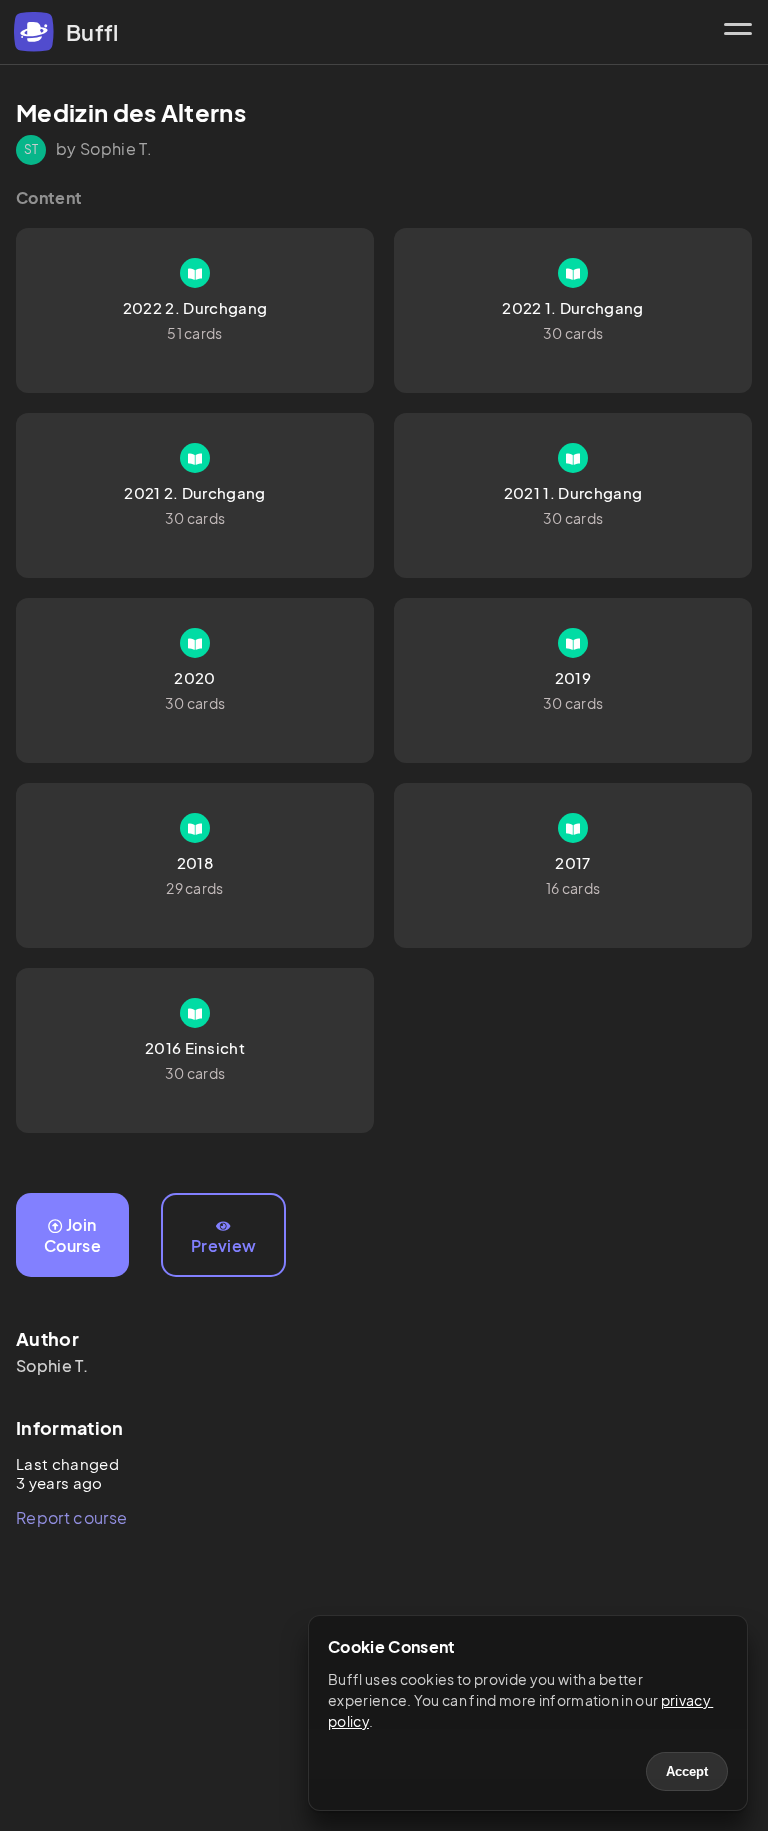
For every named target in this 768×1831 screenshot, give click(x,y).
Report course (71, 1517)
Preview (223, 1245)
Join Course (72, 1235)
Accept (687, 1771)
